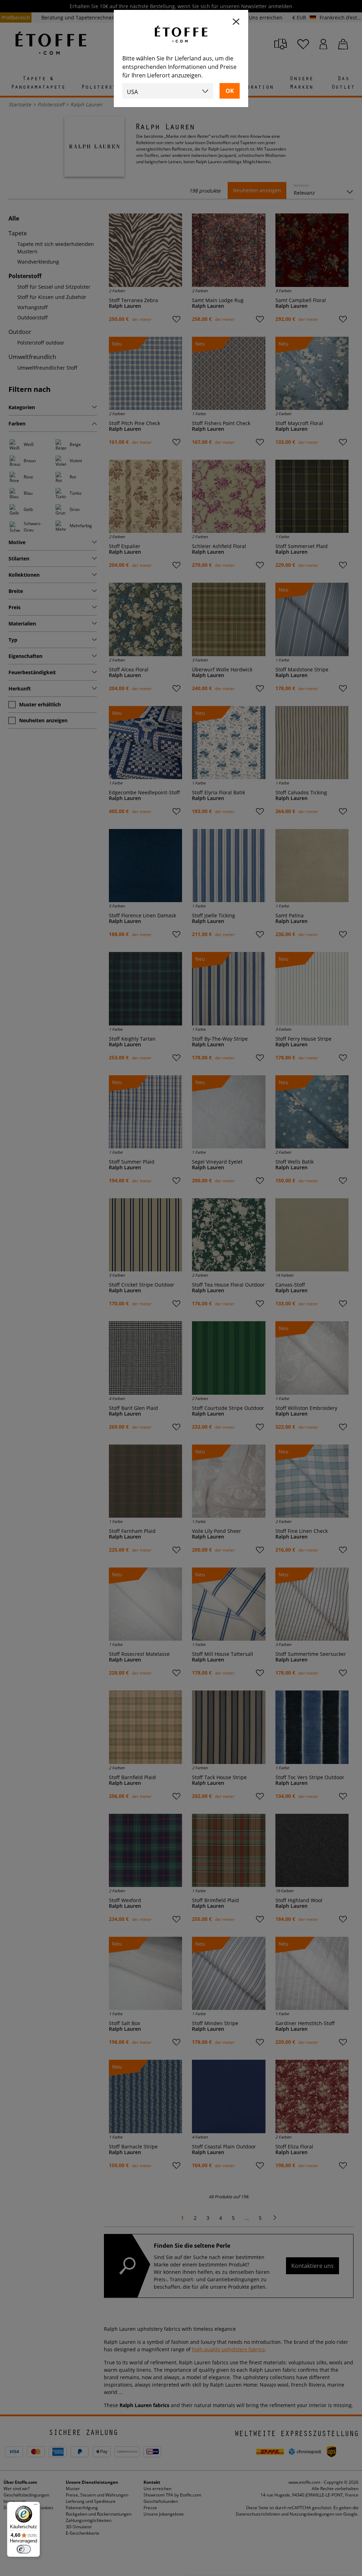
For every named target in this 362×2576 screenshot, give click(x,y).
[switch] (24, 2549)
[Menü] (36, 2506)
